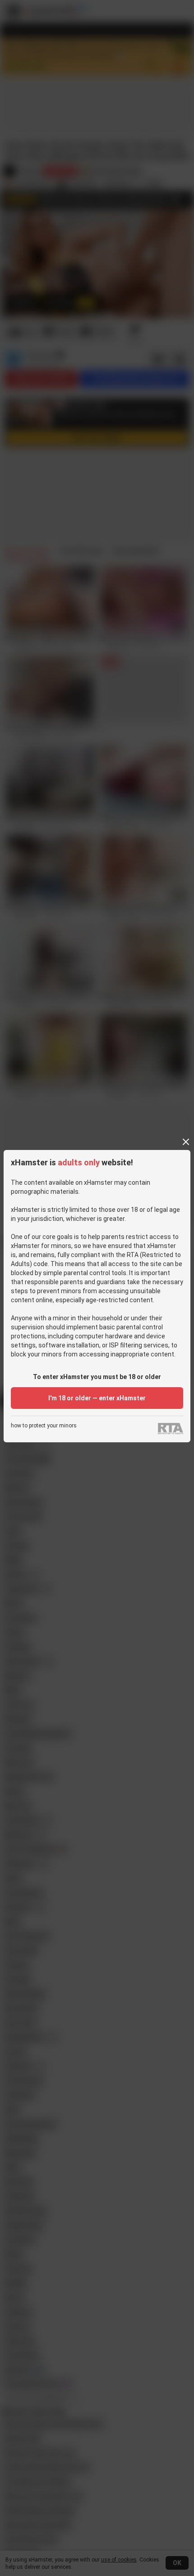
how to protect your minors (44, 1426)
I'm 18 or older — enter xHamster (97, 1398)
